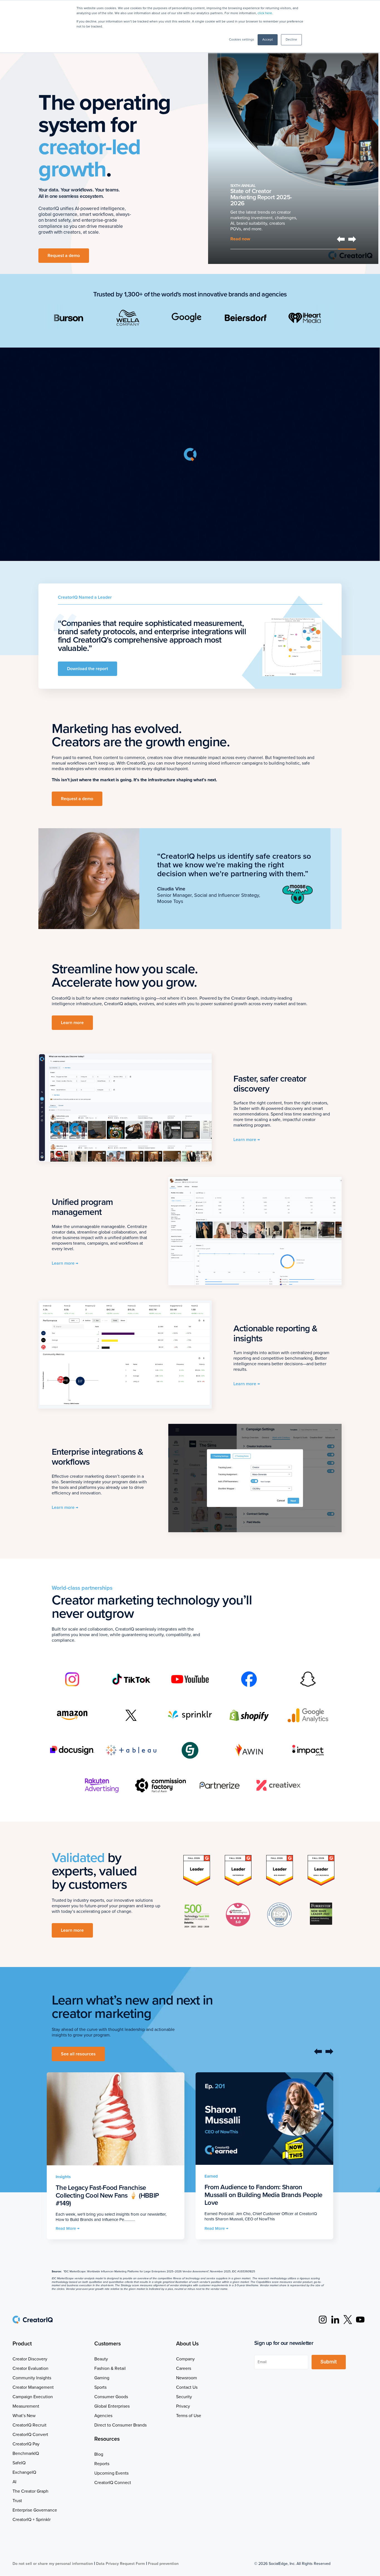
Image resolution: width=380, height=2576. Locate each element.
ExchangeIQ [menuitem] (24, 2472)
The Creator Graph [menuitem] (30, 2491)
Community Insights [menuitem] (32, 2378)
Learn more (72, 1023)
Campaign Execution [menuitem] (33, 2397)
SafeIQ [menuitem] (19, 2463)
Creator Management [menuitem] (33, 2387)
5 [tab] (311, 249)
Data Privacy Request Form (120, 2564)
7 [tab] (347, 249)
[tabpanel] (293, 146)
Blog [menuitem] (99, 2454)
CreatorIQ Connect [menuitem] (113, 2483)
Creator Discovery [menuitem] (30, 2359)
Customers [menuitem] (108, 2344)
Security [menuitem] (184, 2397)
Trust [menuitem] (17, 2501)
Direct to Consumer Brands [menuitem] (120, 2425)
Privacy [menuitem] (183, 2406)
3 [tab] (275, 249)
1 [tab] (239, 249)
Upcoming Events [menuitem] (111, 2473)
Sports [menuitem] (100, 2387)
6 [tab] (329, 249)
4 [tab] (293, 249)
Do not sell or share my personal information (53, 2564)
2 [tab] (257, 249)
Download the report (87, 669)
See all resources (78, 2054)
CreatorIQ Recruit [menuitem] (29, 2425)
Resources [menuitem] (107, 2439)
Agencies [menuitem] (103, 2416)
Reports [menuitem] (102, 2464)
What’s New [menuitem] (24, 2416)
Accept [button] (268, 40)
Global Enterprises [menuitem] (112, 2406)
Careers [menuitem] (184, 2368)
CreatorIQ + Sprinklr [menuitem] (32, 2520)
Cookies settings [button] (242, 40)
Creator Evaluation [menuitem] (30, 2368)
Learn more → (247, 1140)
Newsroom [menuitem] (187, 2378)
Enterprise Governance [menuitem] (35, 2510)
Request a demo (64, 256)
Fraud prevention (163, 2564)
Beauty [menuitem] (101, 2359)
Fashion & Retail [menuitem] (110, 2368)
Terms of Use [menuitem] (189, 2416)
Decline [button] (291, 40)
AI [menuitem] (14, 2482)
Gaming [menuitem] (102, 2378)
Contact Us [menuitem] (187, 2387)
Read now (240, 239)
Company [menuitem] (185, 2359)
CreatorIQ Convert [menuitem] (30, 2435)
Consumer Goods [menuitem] (111, 2397)
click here (265, 13)
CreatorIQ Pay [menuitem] (26, 2444)
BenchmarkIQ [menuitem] (26, 2453)
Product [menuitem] (22, 2344)
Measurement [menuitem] (26, 2406)
